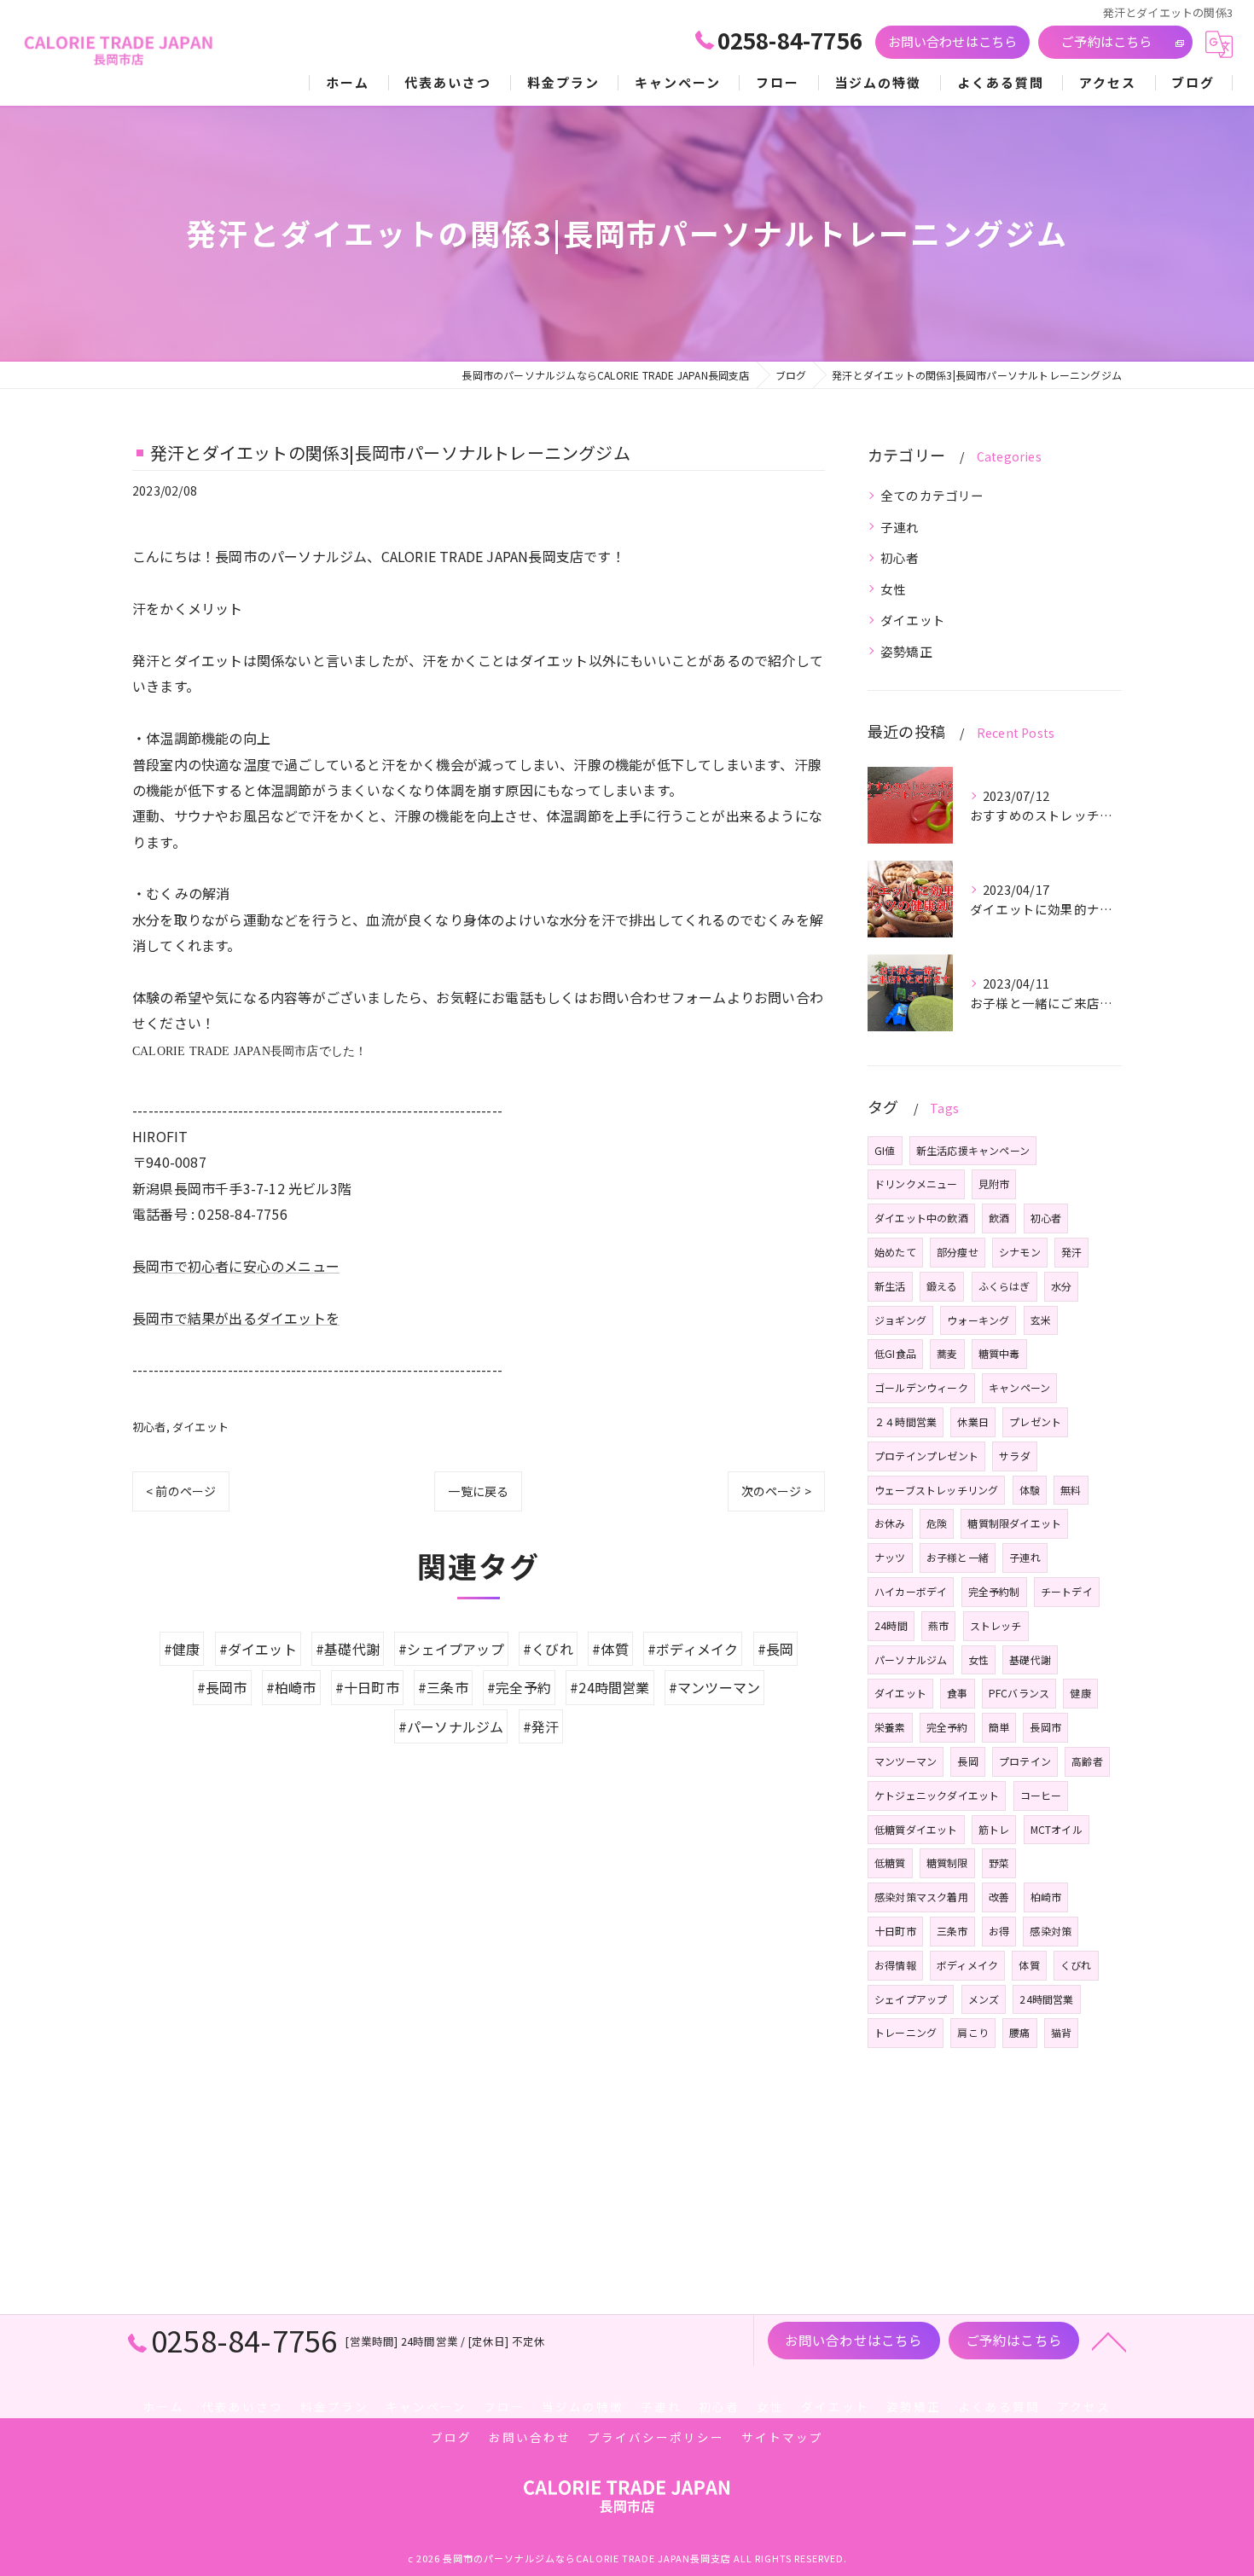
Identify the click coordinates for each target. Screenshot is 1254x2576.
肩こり (973, 2032)
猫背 (1061, 2032)
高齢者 (1087, 1761)
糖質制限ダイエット (1014, 1523)
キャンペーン (1019, 1387)
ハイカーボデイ (911, 1591)
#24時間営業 (610, 1687)
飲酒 (999, 1218)
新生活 (890, 1286)
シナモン (1020, 1252)
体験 (1030, 1490)
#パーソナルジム (451, 1726)
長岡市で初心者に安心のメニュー (236, 1266)
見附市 (994, 1184)
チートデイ (1067, 1591)
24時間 (891, 1625)
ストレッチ (996, 1625)
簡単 (999, 1727)
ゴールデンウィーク (921, 1387)
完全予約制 (994, 1591)
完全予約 (947, 1727)
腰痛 (1019, 2032)
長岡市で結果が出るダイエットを (236, 1318)
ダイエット (200, 1427)
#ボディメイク (693, 1649)
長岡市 (1045, 1727)
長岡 (967, 1761)
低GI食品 (895, 1353)
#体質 (610, 1649)
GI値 (885, 1150)
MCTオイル (1057, 1829)
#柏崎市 (291, 1687)
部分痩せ (958, 1252)
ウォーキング (978, 1320)
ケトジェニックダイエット (937, 1795)
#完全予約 (519, 1687)
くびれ (1076, 1965)
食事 (957, 1693)
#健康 (182, 1649)
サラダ (1015, 1456)
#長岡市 (222, 1687)
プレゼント (1035, 1421)
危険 (937, 1523)
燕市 (938, 1625)
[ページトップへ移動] (1109, 2341)
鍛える (942, 1286)
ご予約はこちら (1106, 41)
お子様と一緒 (958, 1557)
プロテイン (1025, 1761)
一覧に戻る (478, 1491)
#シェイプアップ (451, 1649)
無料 (1071, 1490)
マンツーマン (906, 1761)
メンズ (984, 1999)
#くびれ (548, 1649)
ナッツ (890, 1557)
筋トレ (994, 1829)
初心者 (149, 1427)
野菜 (999, 1862)
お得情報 (895, 1965)
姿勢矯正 (906, 651)
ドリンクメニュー (916, 1184)
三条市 (952, 1931)
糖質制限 (947, 1862)
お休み (890, 1523)
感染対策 (1051, 1931)
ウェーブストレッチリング (936, 1490)
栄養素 (890, 1727)
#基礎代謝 (348, 1649)
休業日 (973, 1421)
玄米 (1041, 1320)
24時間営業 (1046, 1999)
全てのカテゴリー (932, 495)
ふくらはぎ (1004, 1286)
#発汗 (541, 1726)
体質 (1029, 1965)
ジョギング (900, 1320)
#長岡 (776, 1649)
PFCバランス (1019, 1693)
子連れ (900, 527)
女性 (893, 589)
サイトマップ (782, 2437)
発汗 (1071, 1252)
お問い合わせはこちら (953, 41)
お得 (999, 1931)
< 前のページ (181, 1491)
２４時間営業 (906, 1421)
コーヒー (1041, 1795)
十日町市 (895, 1931)
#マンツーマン (714, 1687)
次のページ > (776, 1491)
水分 (1061, 1286)
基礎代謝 (1030, 1659)
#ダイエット (258, 1649)
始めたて (895, 1252)
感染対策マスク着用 (921, 1897)
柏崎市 (1046, 1897)
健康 (1080, 1693)
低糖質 (890, 1862)
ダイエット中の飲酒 (921, 1218)
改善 (999, 1897)
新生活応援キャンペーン (973, 1150)
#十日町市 (367, 1687)
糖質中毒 (999, 1353)
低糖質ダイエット (916, 1829)
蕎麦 (947, 1353)
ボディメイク (967, 1965)
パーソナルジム (911, 1659)
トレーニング (906, 2032)
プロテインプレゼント (926, 1456)
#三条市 (443, 1687)
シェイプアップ (911, 1999)
